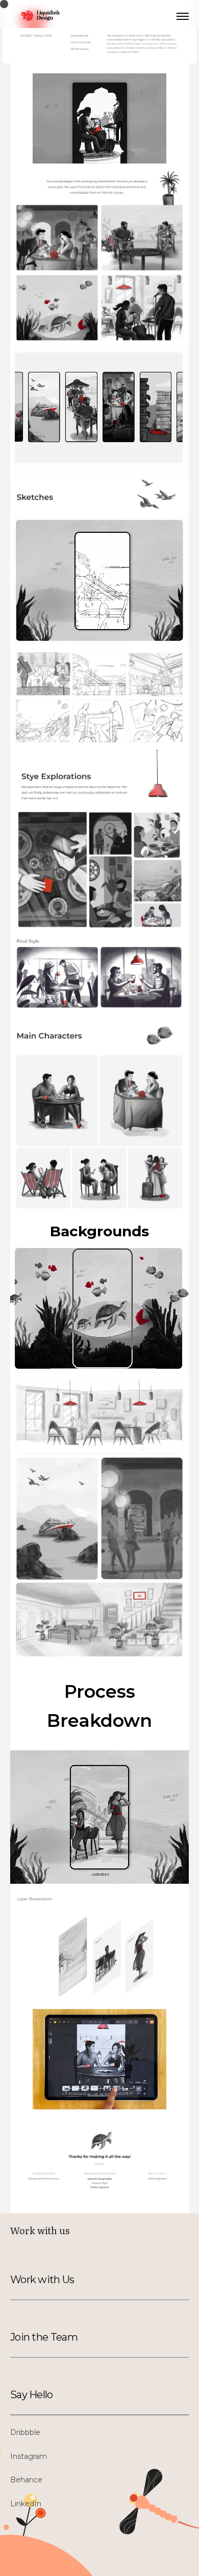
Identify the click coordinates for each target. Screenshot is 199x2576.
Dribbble (25, 2432)
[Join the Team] (60, 2337)
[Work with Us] (60, 2280)
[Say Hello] (60, 2395)
